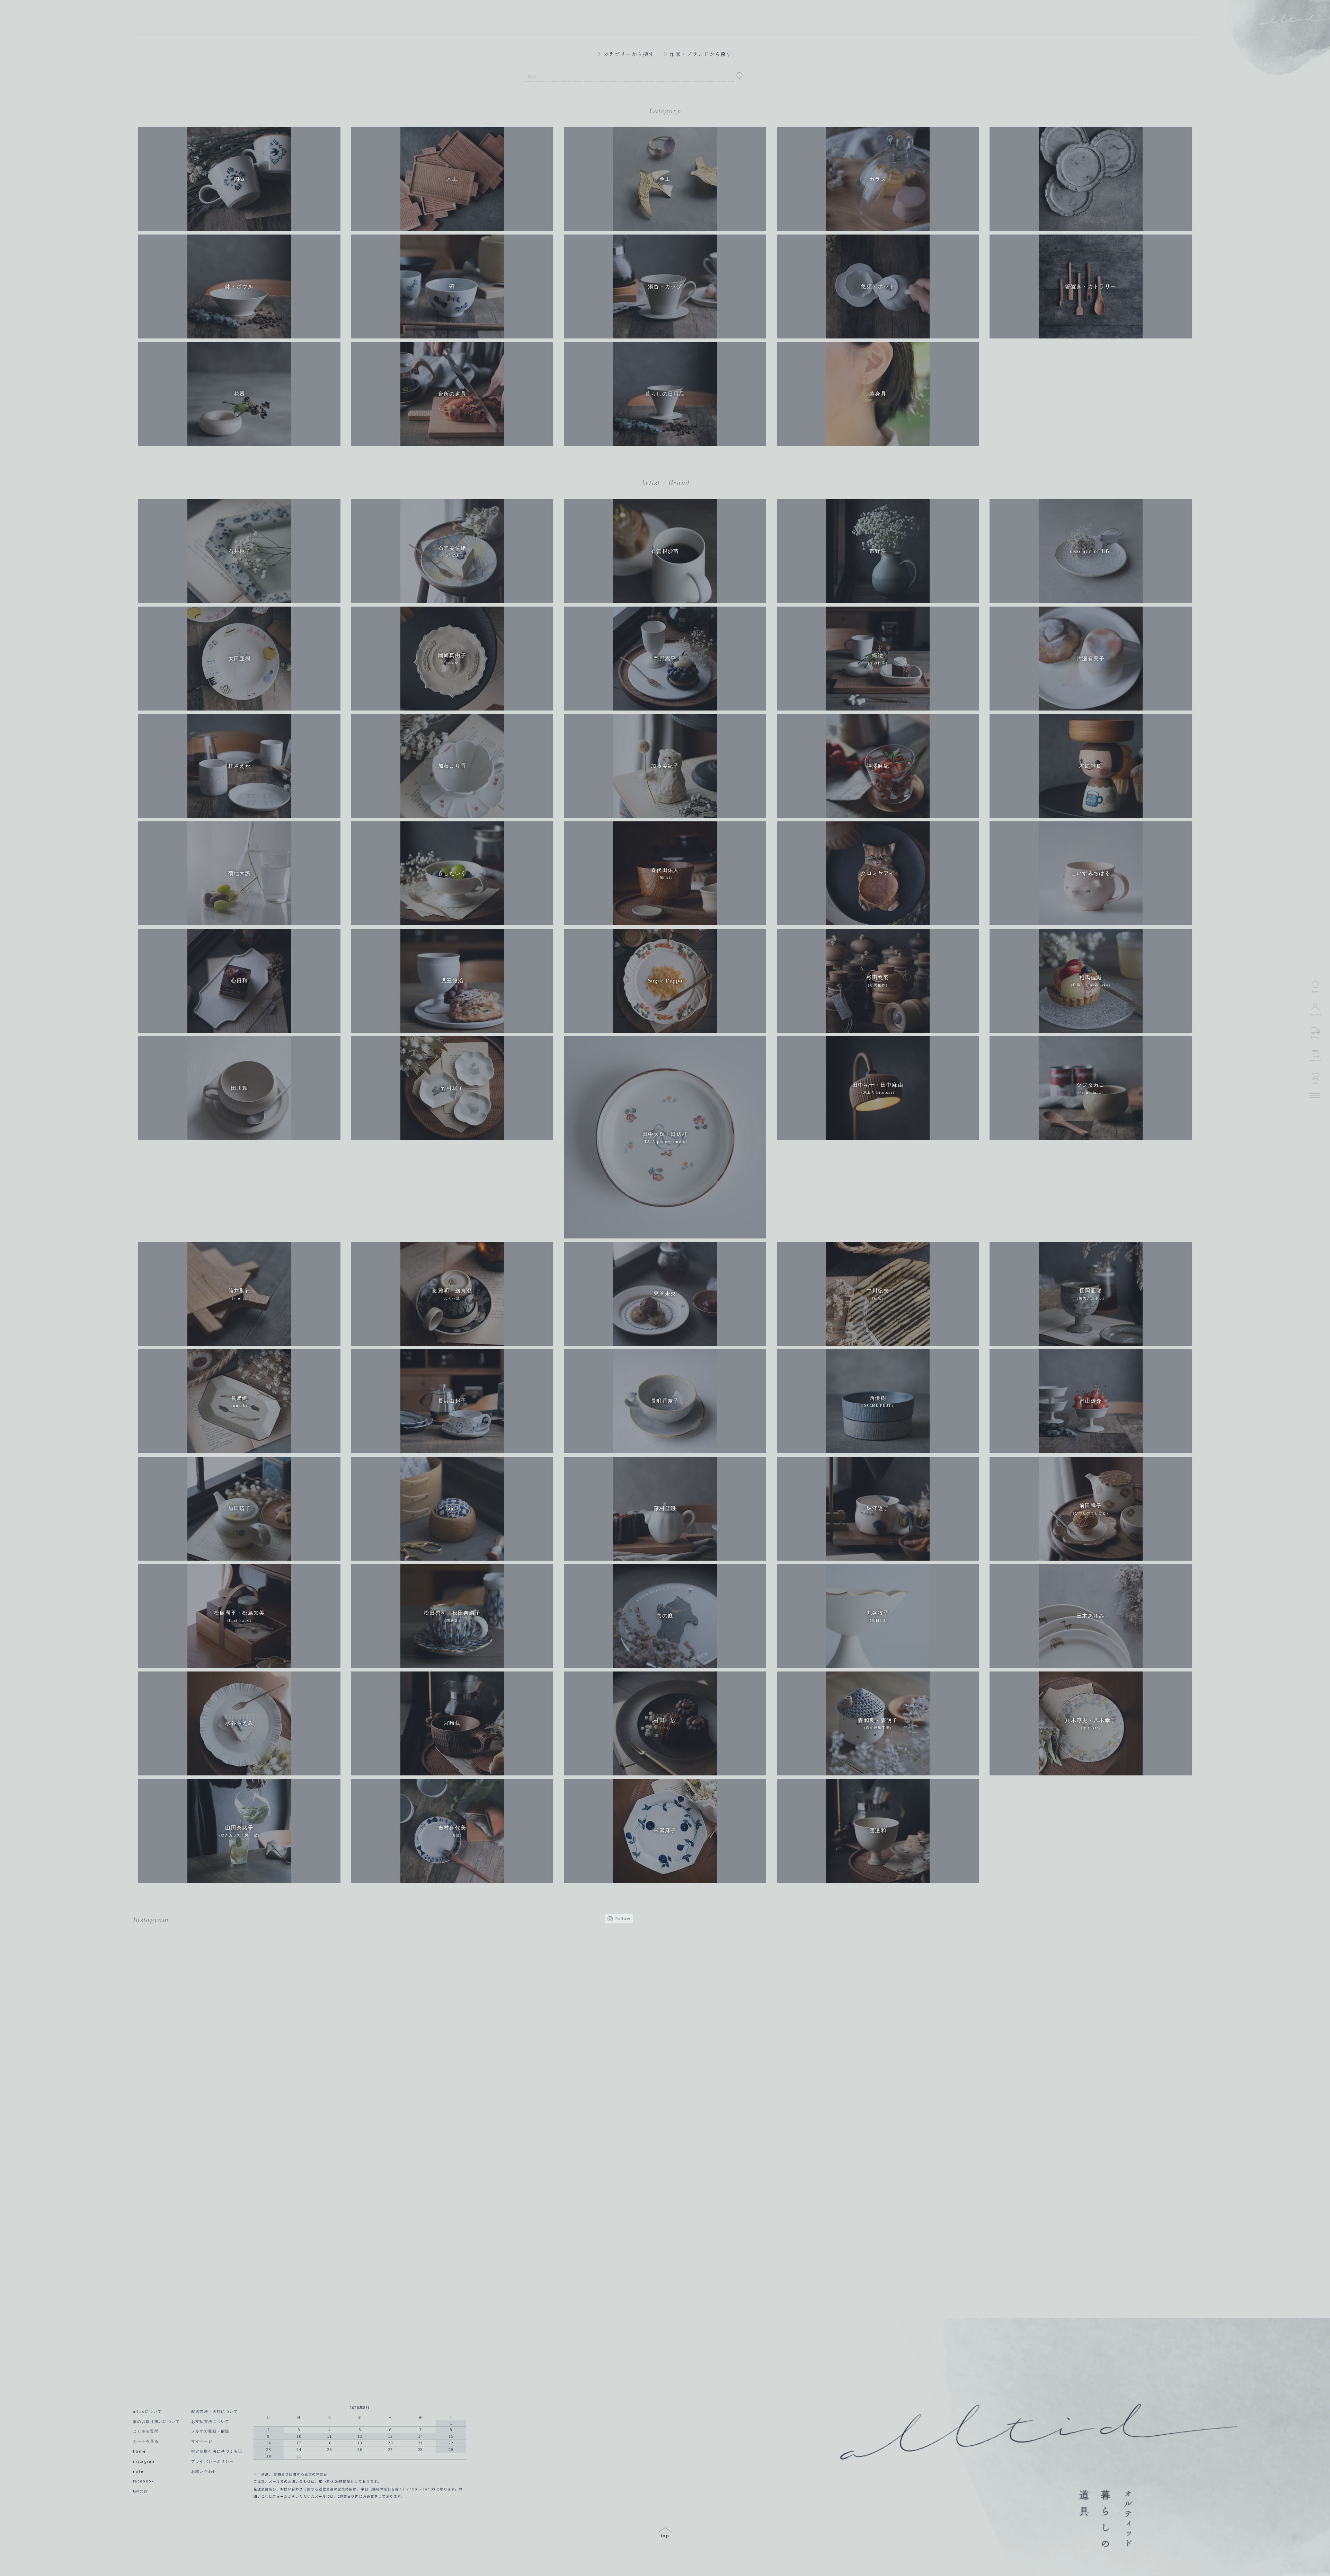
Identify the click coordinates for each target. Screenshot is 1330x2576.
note (138, 2471)
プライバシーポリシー (212, 2461)
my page (1316, 1014)
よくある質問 (146, 2431)
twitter (141, 2491)
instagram (144, 2461)
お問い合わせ (204, 2471)
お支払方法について (210, 2421)
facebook (144, 2481)
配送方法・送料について (215, 2411)
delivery (1315, 1037)
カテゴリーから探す (629, 54)
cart (1315, 1083)
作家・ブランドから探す (701, 54)
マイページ (202, 2441)
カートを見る (146, 2441)
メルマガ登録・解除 (210, 2431)
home (139, 2451)
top (665, 2533)
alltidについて (147, 2411)
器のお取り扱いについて (157, 2421)
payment (1315, 1060)
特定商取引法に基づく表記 (217, 2451)
